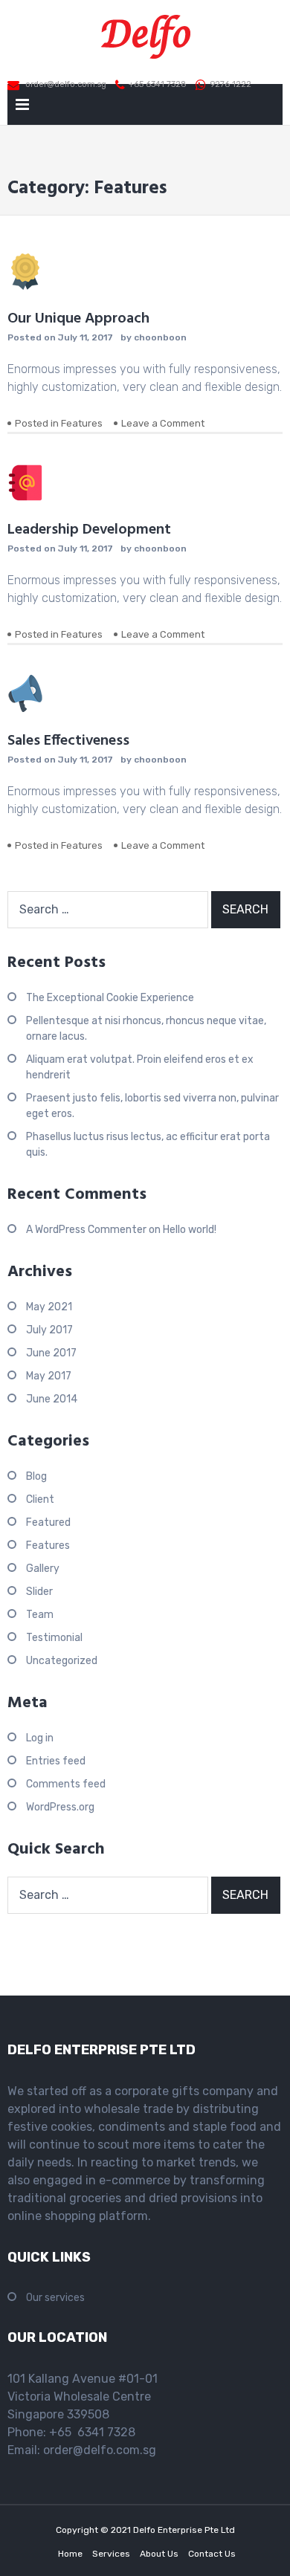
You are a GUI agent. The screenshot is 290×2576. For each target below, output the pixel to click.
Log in (40, 1738)
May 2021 (49, 1307)
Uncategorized (62, 1661)
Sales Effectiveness (68, 741)
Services (111, 2554)
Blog (36, 1476)
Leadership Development (89, 530)
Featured (48, 1522)
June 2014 (52, 1399)
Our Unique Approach (78, 319)
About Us (159, 2554)
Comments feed (66, 1784)
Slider (39, 1592)
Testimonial (54, 1638)
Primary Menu (22, 107)
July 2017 (49, 1330)
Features (82, 423)
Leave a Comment (163, 423)
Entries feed (56, 1761)
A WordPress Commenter (86, 1230)
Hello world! (190, 1230)
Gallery (43, 1569)
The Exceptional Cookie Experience (110, 998)
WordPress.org (60, 1807)
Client (40, 1499)
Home (70, 2554)
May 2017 (49, 1376)
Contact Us (212, 2554)
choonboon (160, 337)
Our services (55, 2298)
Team (40, 1615)
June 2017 (51, 1353)
